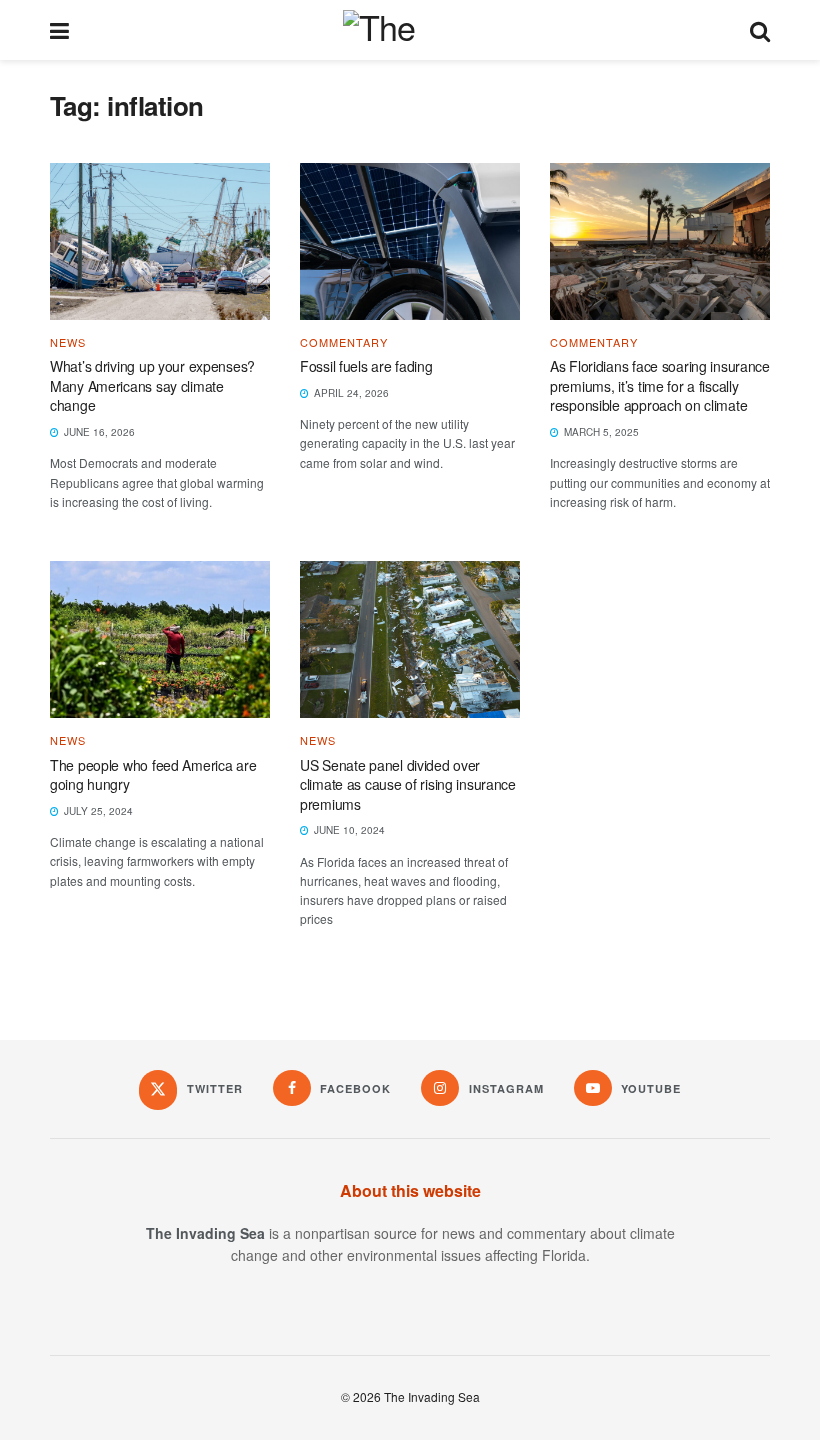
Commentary (344, 342)
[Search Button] (760, 30)
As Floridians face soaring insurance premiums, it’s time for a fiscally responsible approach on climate (660, 385)
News (68, 342)
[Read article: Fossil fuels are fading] (410, 241)
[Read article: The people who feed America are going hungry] (160, 639)
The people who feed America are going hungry (153, 775)
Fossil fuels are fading (368, 366)
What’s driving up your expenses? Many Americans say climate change (152, 385)
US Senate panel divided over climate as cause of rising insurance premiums (408, 784)
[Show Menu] (59, 30)
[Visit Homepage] (409, 30)
